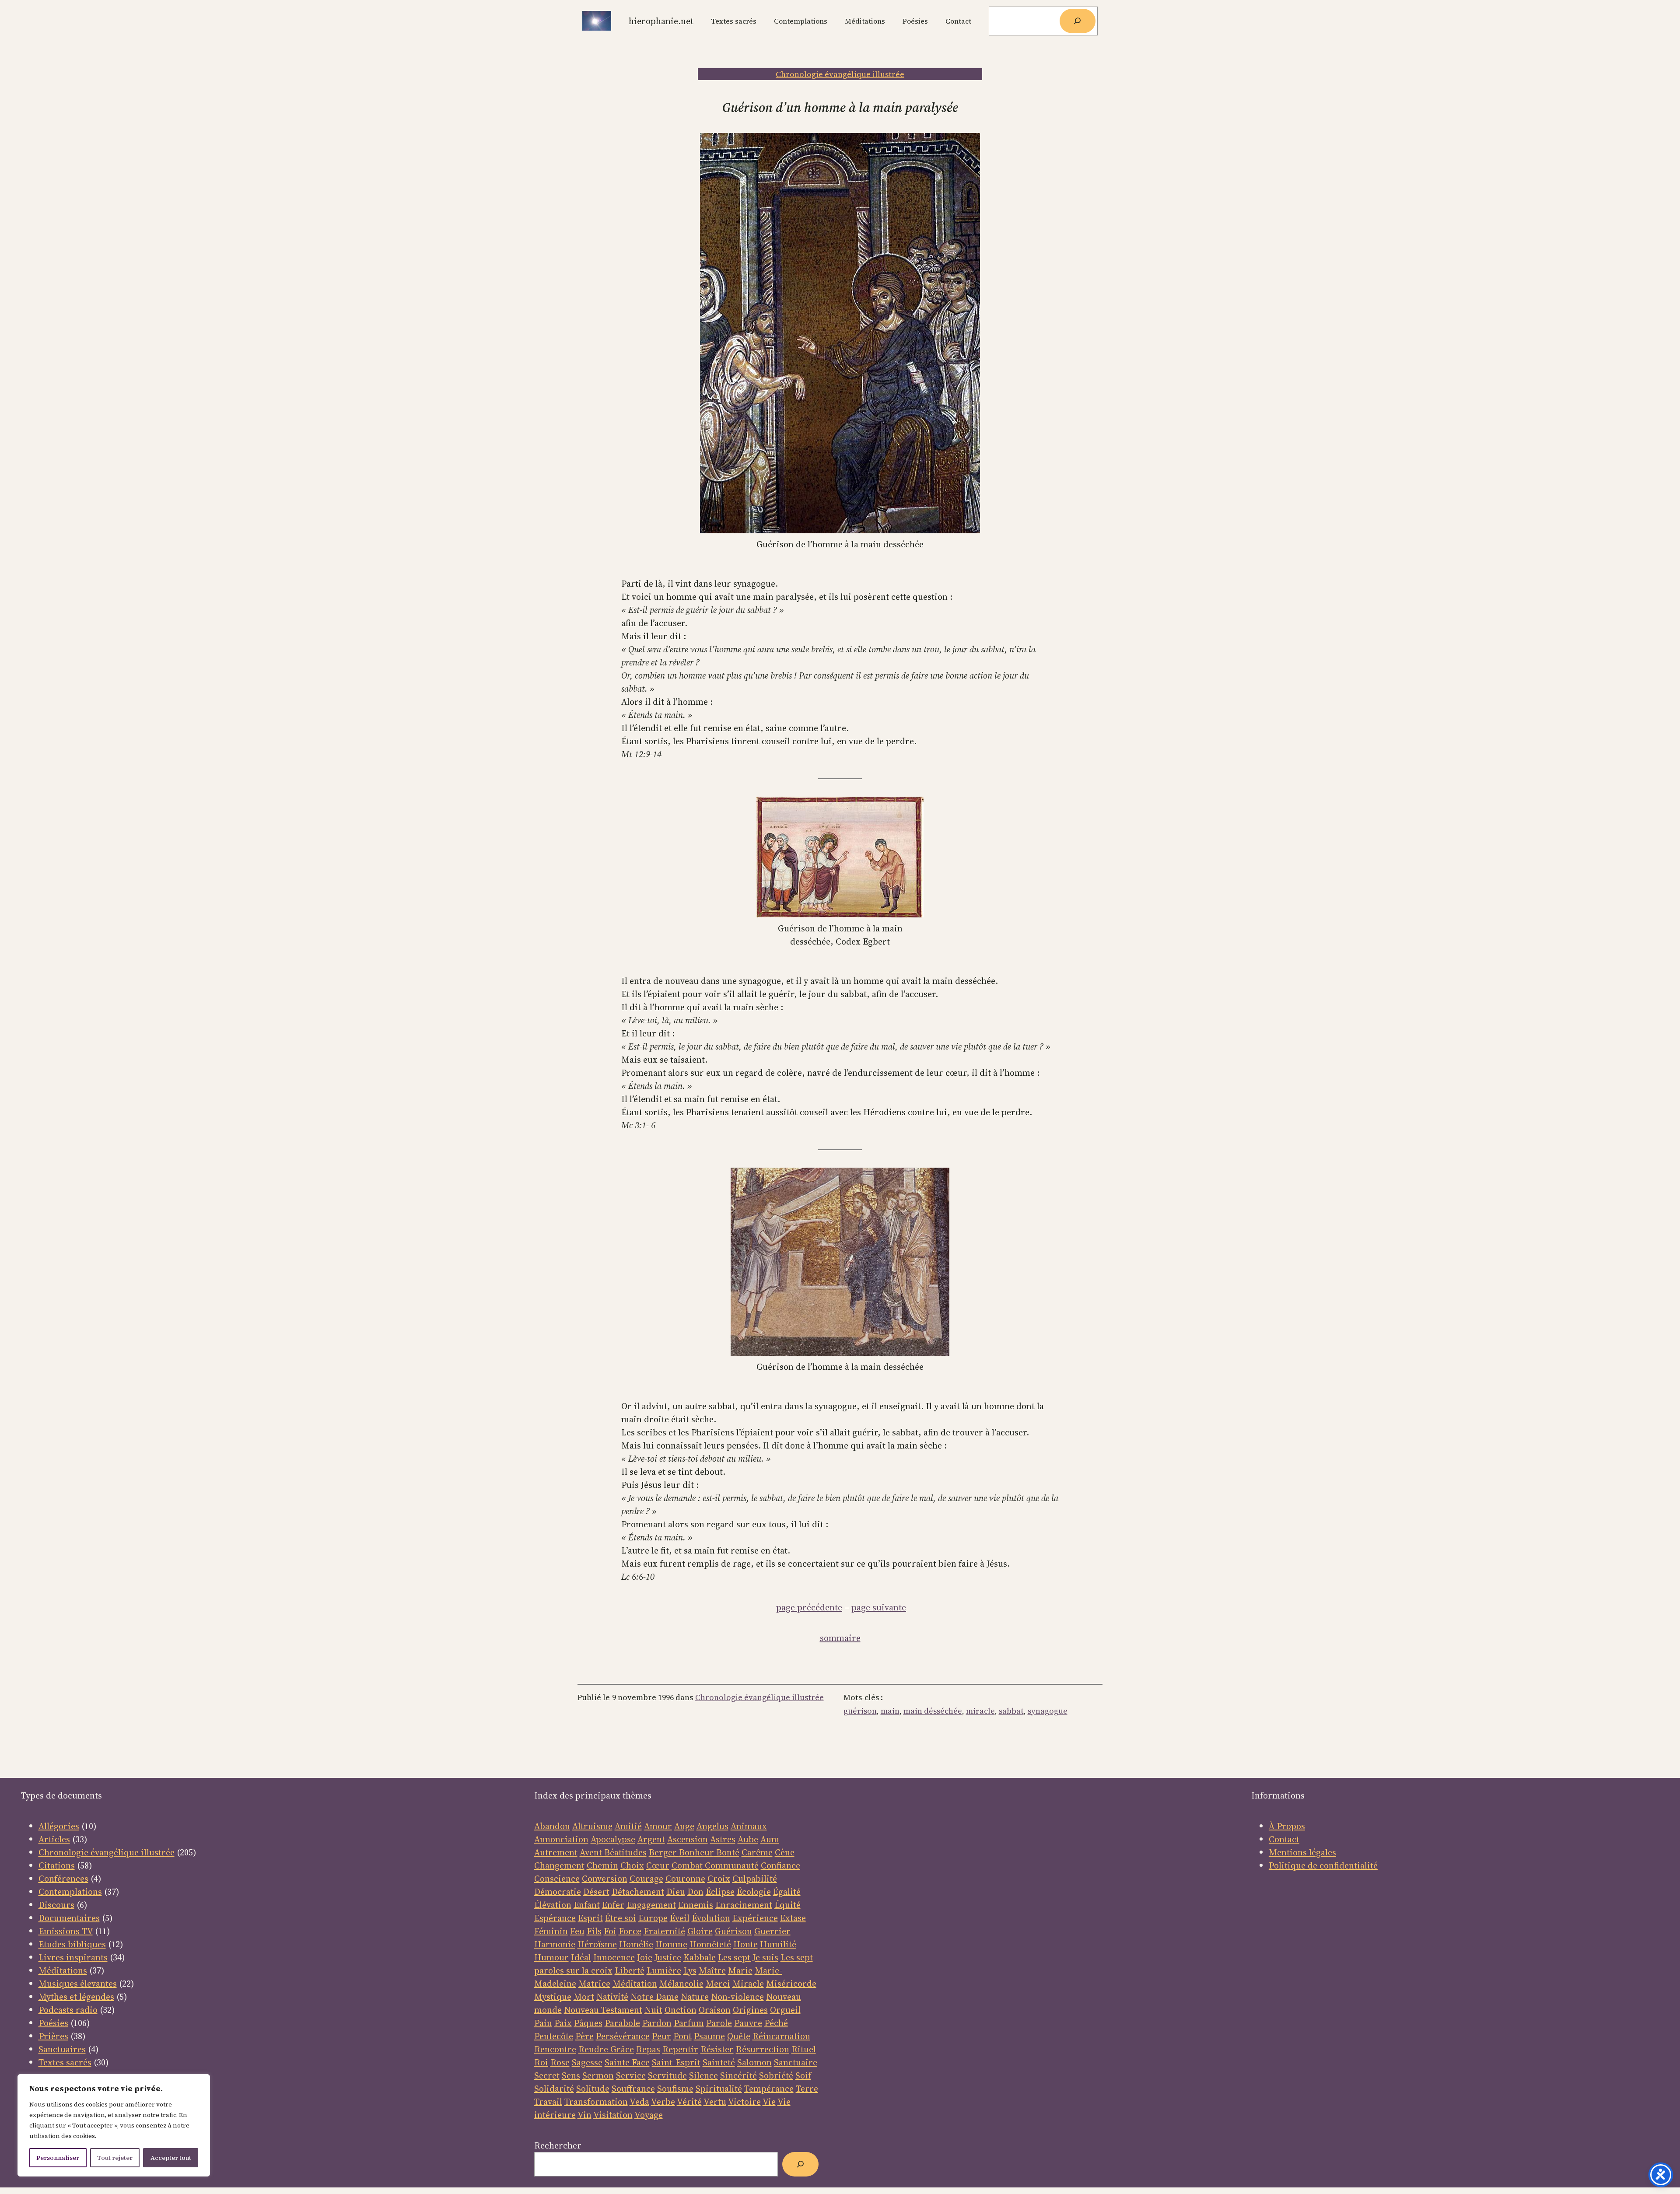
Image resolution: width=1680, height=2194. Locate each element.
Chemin (602, 1865)
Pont (682, 2036)
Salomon (754, 2062)
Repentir (680, 2049)
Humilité (778, 1944)
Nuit (653, 2010)
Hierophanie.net (661, 21)
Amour (658, 1826)
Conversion (605, 1879)
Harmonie (555, 1944)
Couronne (685, 1879)
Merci (718, 1984)
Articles (54, 1839)
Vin (584, 2115)
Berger (664, 1852)
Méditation (635, 1984)
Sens (571, 2075)
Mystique (553, 1997)
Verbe (663, 2102)
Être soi (621, 1918)
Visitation (613, 2115)
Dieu (676, 1892)
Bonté (727, 1852)
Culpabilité (755, 1879)
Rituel (804, 2049)
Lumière (664, 1970)
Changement (559, 1865)
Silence (703, 2075)
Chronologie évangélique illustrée (840, 74)
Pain (543, 2023)
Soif (803, 2075)
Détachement (638, 1892)
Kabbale (700, 1957)
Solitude (593, 2089)
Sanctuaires (62, 2049)
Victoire (744, 2102)
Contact (1284, 1839)
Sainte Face (627, 2062)
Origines (750, 2010)
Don (695, 1892)
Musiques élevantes (78, 1984)
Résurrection (763, 2049)
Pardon (657, 2023)
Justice (668, 1957)
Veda (639, 2102)
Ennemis (696, 1905)
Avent (592, 1852)
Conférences (63, 1879)
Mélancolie (681, 1984)
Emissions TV (66, 1931)
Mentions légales (1302, 1852)
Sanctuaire (796, 2062)
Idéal (581, 1957)
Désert (596, 1892)
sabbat (1011, 1711)
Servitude (667, 2075)
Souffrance (633, 2089)
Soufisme (675, 2089)
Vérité (689, 2102)
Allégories (59, 1826)
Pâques (588, 2023)
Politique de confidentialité (1323, 1865)
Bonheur (696, 1852)
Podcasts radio (68, 2010)
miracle (980, 1711)
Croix (719, 1879)
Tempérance (769, 2089)
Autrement (556, 1852)
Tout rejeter (115, 2158)
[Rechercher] (1078, 21)
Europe (653, 1918)
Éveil (680, 1918)
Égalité (787, 1892)
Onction (681, 2010)
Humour (551, 1957)
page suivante (879, 1607)
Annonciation (561, 1839)
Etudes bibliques (72, 1944)
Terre (807, 2089)
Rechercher (558, 2145)
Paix (563, 2023)
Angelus (712, 1826)
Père (584, 2036)
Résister (717, 2049)
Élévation (553, 1905)
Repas (648, 2049)
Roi (541, 2062)
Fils (594, 1931)
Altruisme (592, 1826)
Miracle (748, 1984)
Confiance (780, 1865)
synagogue (1048, 1711)
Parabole (622, 2023)
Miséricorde (791, 1984)
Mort (584, 1997)
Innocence (614, 1957)
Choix (632, 1865)
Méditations (63, 1970)
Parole (719, 2023)
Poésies (53, 2023)
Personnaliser (58, 2158)
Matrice (594, 1984)
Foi (610, 1931)
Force (630, 1931)
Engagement (651, 1905)
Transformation (596, 2102)
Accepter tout (171, 2158)
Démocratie (558, 1892)
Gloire (700, 1931)
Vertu (715, 2102)
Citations (57, 1865)
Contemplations (70, 1892)
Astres (723, 1839)
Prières (53, 2036)
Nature (695, 1997)
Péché (776, 2023)
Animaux (749, 1826)
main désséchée (933, 1711)
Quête (739, 2036)
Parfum (689, 2023)
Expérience (755, 1918)
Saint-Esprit (676, 2062)
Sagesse (587, 2062)
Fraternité (664, 1931)
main (890, 1711)
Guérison (733, 1931)
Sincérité (738, 2075)
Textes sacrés (65, 2062)
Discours (56, 1905)
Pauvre (748, 2023)
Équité (787, 1905)
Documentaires (69, 1918)
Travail (548, 2102)
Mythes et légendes (76, 1997)
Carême (757, 1852)
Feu (577, 1931)
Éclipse (720, 1892)
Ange (684, 1826)
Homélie (636, 1944)
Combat (687, 1865)
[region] (114, 2125)
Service (631, 2075)
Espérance (555, 1918)
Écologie (754, 1892)
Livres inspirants (73, 1957)
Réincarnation (781, 2036)
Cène (785, 1852)
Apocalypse (613, 1839)
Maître (712, 1970)
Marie (740, 1970)
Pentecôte (554, 2036)
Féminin (551, 1931)
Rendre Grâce (606, 2049)
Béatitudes (625, 1852)
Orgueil (785, 2010)
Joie (645, 1957)
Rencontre (555, 2049)
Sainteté (719, 2062)
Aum (770, 1839)
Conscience (557, 1879)
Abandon (552, 1826)
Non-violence (737, 1997)
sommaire (840, 1638)
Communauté (731, 1865)
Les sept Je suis (748, 1957)
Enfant (587, 1905)
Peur (661, 2036)
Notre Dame (654, 1997)
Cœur (658, 1865)
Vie (769, 2102)
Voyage (649, 2115)
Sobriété (776, 2075)
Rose (560, 2062)
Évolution (711, 1918)
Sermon (598, 2075)
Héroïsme (597, 1944)
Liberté (630, 1970)
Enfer (613, 1905)
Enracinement (744, 1905)
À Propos (1287, 1826)
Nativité (612, 1997)
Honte (745, 1944)
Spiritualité (719, 2089)
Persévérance (623, 2036)
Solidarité (554, 2089)
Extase (793, 1918)
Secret (547, 2075)
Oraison (715, 2010)
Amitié (628, 1826)
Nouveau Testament (603, 2010)
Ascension (688, 1839)
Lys (690, 1970)
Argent (651, 1839)
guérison (860, 1711)
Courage (646, 1879)
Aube (748, 1839)
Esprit (590, 1918)
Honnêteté (710, 1944)
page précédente (809, 1607)
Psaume (709, 2036)
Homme (671, 1944)
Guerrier (772, 1931)
